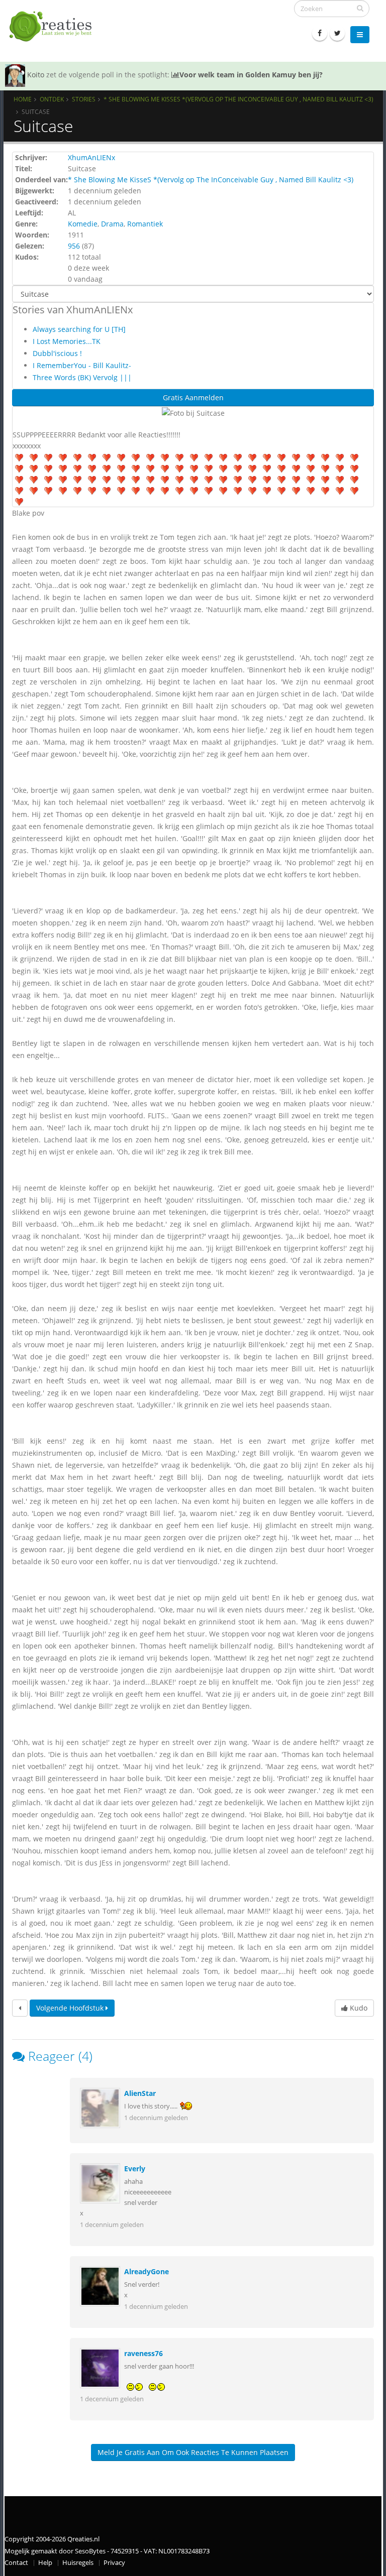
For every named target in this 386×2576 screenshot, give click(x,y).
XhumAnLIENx (91, 157)
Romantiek (145, 224)
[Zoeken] (360, 8)
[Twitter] (337, 33)
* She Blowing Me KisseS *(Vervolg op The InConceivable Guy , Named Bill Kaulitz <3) (238, 99)
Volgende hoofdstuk (71, 2008)
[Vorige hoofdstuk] (20, 2008)
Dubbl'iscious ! (57, 353)
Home (23, 99)
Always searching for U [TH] (79, 329)
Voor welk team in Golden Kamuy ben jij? (251, 75)
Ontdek (52, 99)
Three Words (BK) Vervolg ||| (82, 377)
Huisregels (78, 2563)
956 (74, 246)
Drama (112, 224)
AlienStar (140, 2093)
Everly (135, 2169)
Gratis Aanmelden (193, 397)
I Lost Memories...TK (67, 341)
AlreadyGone (147, 2271)
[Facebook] (320, 33)
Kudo (358, 2008)
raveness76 (143, 2353)
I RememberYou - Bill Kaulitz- (82, 365)
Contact (16, 2563)
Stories (84, 99)
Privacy (114, 2563)
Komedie (83, 224)
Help (45, 2563)
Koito (36, 75)
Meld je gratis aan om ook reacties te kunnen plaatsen (193, 2452)
